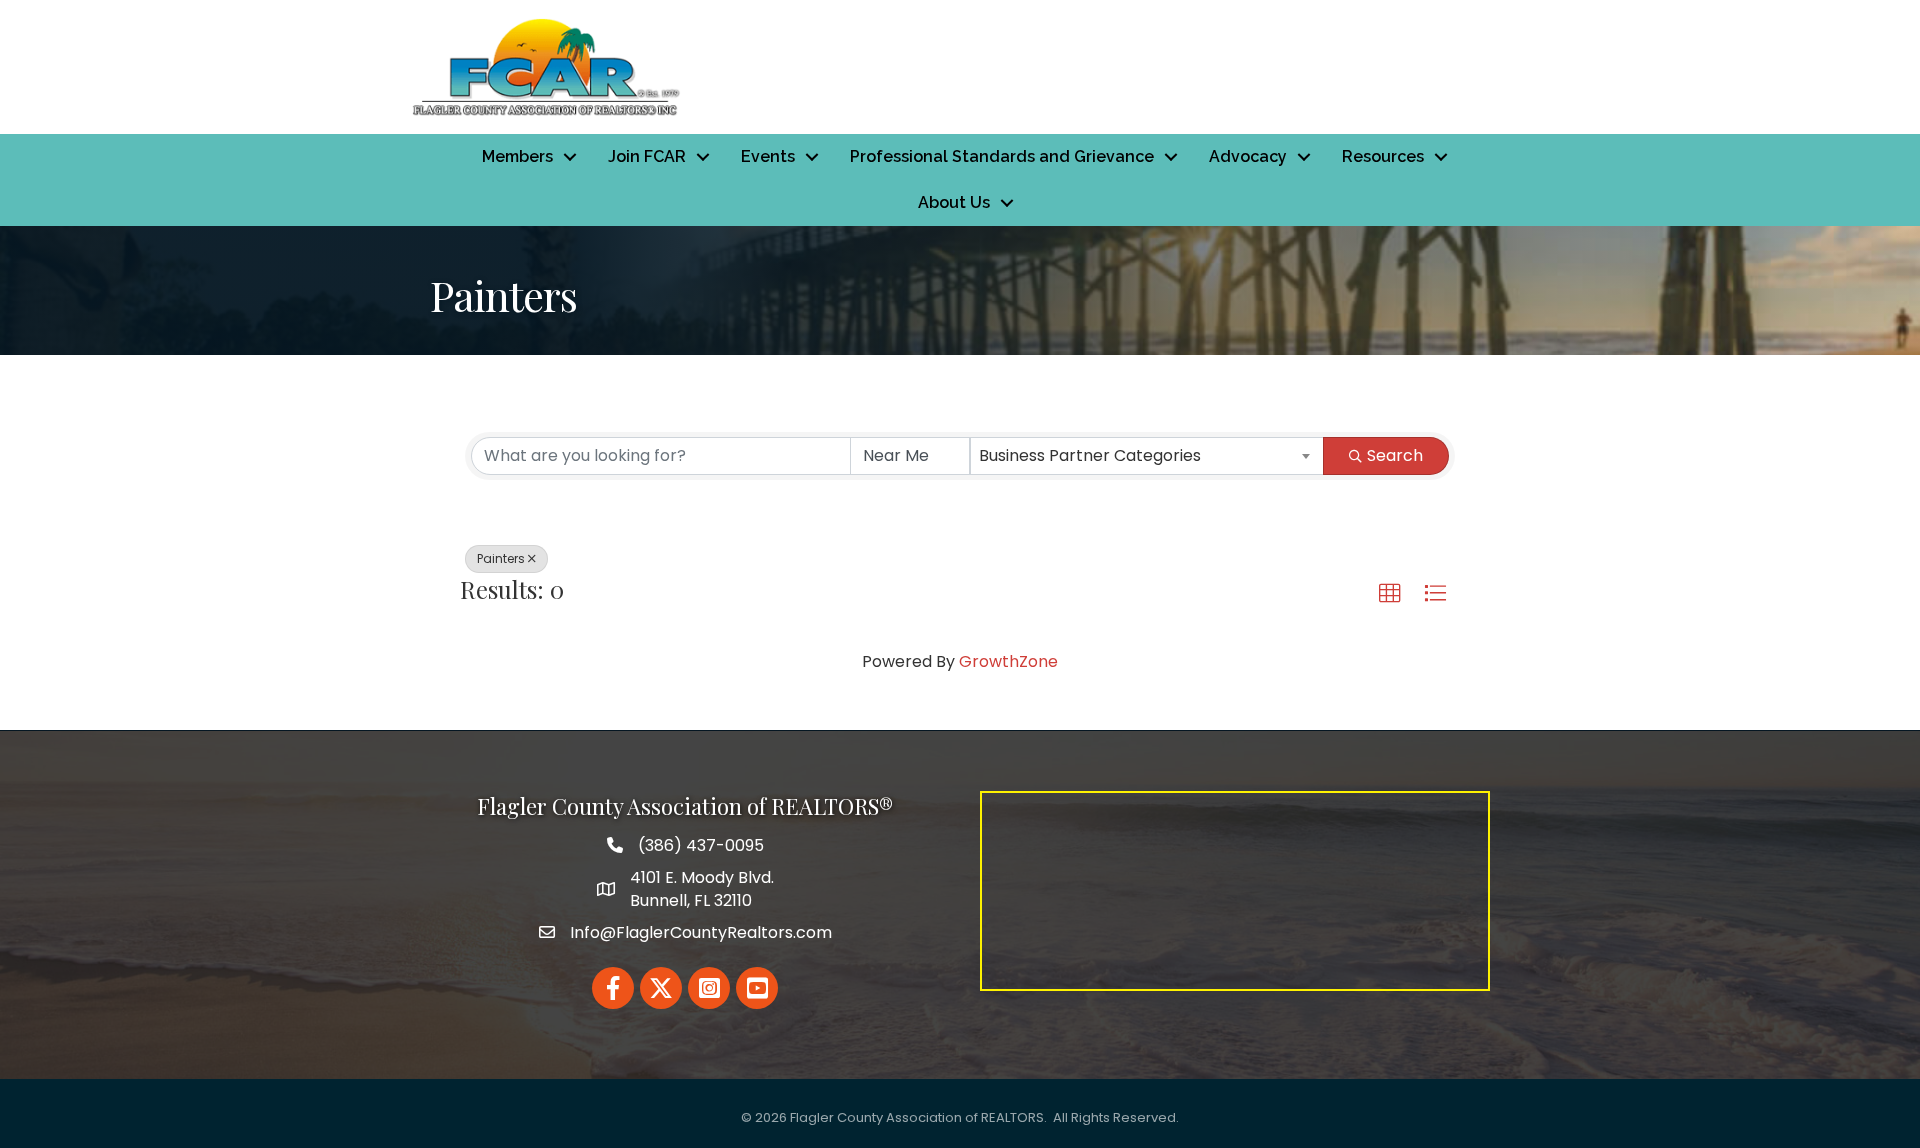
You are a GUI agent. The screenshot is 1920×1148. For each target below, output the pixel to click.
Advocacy (1248, 156)
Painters (501, 558)
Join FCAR (647, 156)
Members (517, 156)
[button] (1390, 594)
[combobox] (1147, 456)
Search (1395, 455)
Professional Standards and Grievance (1002, 156)
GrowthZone (1008, 661)
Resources (1383, 156)
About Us (954, 202)
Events (768, 156)
